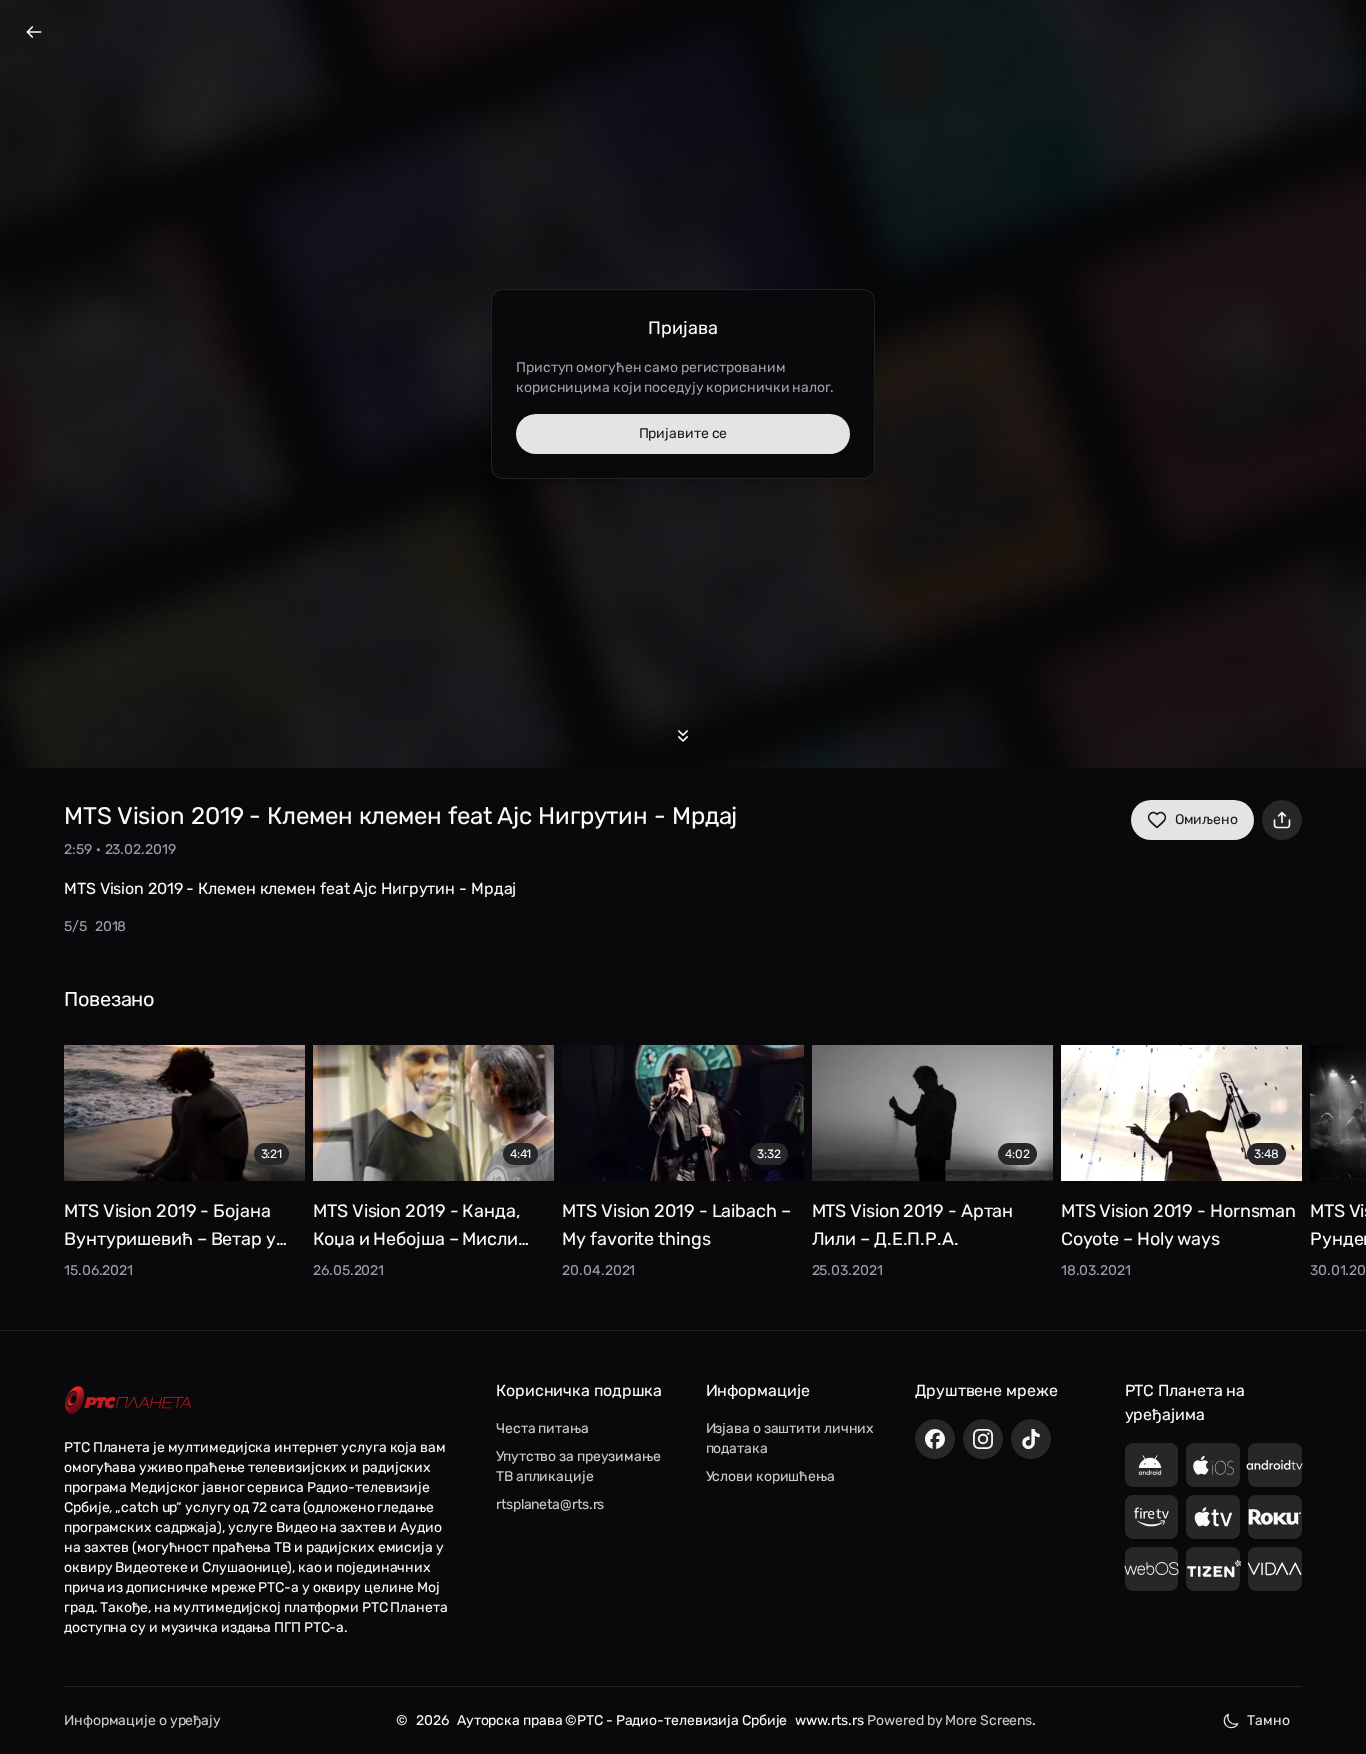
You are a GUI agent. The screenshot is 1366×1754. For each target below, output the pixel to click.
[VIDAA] (1275, 1569)
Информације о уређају (142, 1720)
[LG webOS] (1152, 1569)
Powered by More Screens (949, 1720)
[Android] (1152, 1465)
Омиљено (1206, 819)
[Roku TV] (1275, 1517)
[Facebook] (935, 1439)
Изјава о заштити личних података (790, 1438)
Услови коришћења (770, 1476)
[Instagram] (983, 1439)
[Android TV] (1275, 1465)
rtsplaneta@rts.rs (550, 1504)
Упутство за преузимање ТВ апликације (578, 1466)
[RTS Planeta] (128, 1400)
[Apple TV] (1213, 1517)
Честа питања (542, 1428)
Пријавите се (683, 433)
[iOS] (1213, 1465)
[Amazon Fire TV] (1152, 1517)
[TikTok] (1031, 1439)
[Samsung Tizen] (1213, 1569)
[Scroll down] (683, 736)
